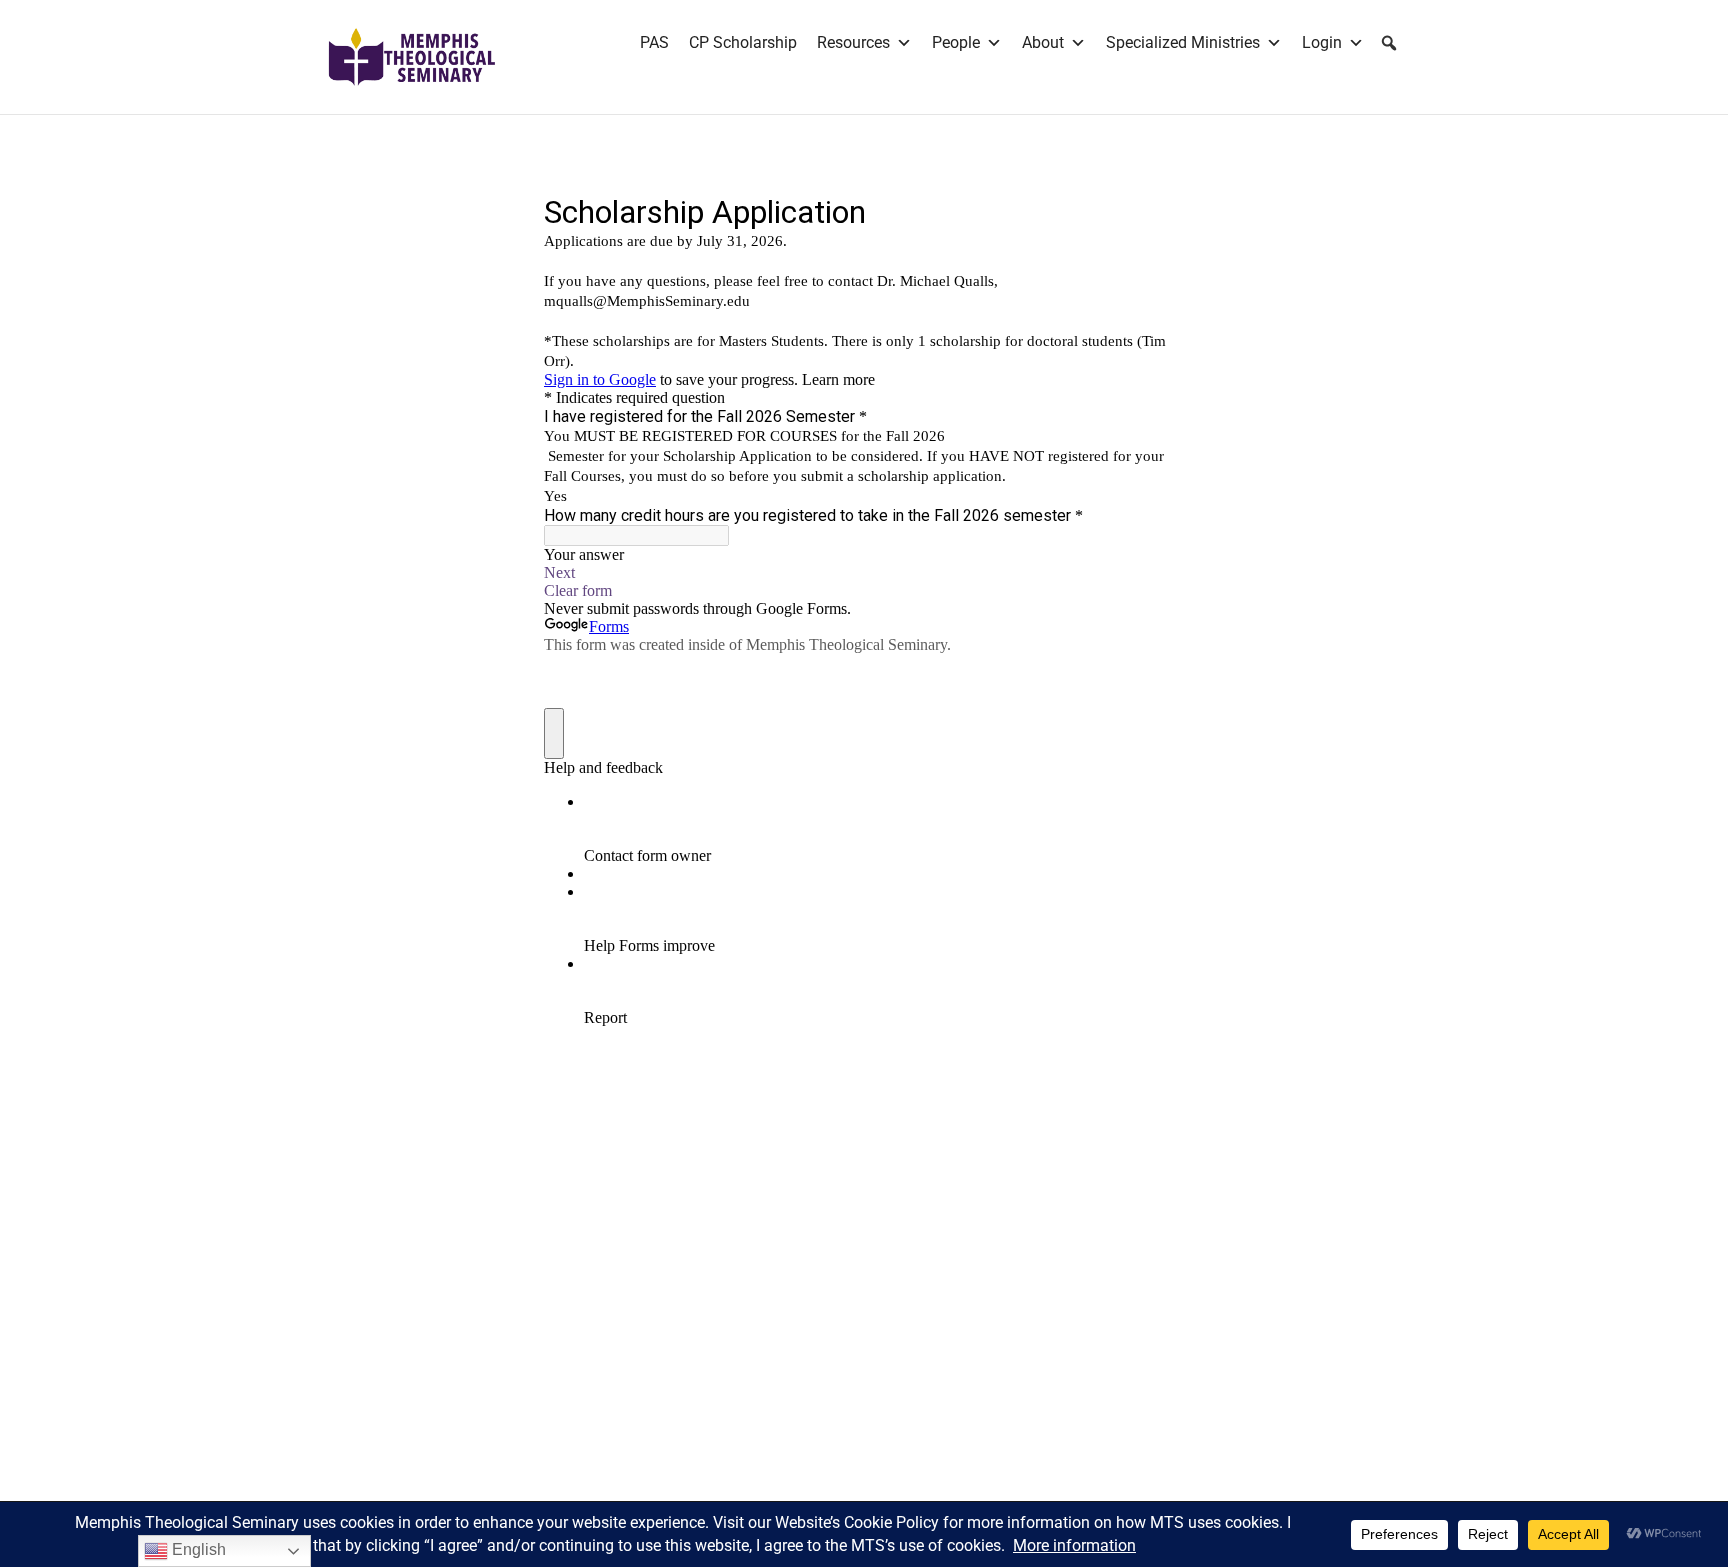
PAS (654, 42)
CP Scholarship (743, 42)
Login (1322, 42)
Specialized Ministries (1183, 42)
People (956, 42)
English (197, 1549)
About (1043, 42)
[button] (1389, 43)
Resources (853, 42)
